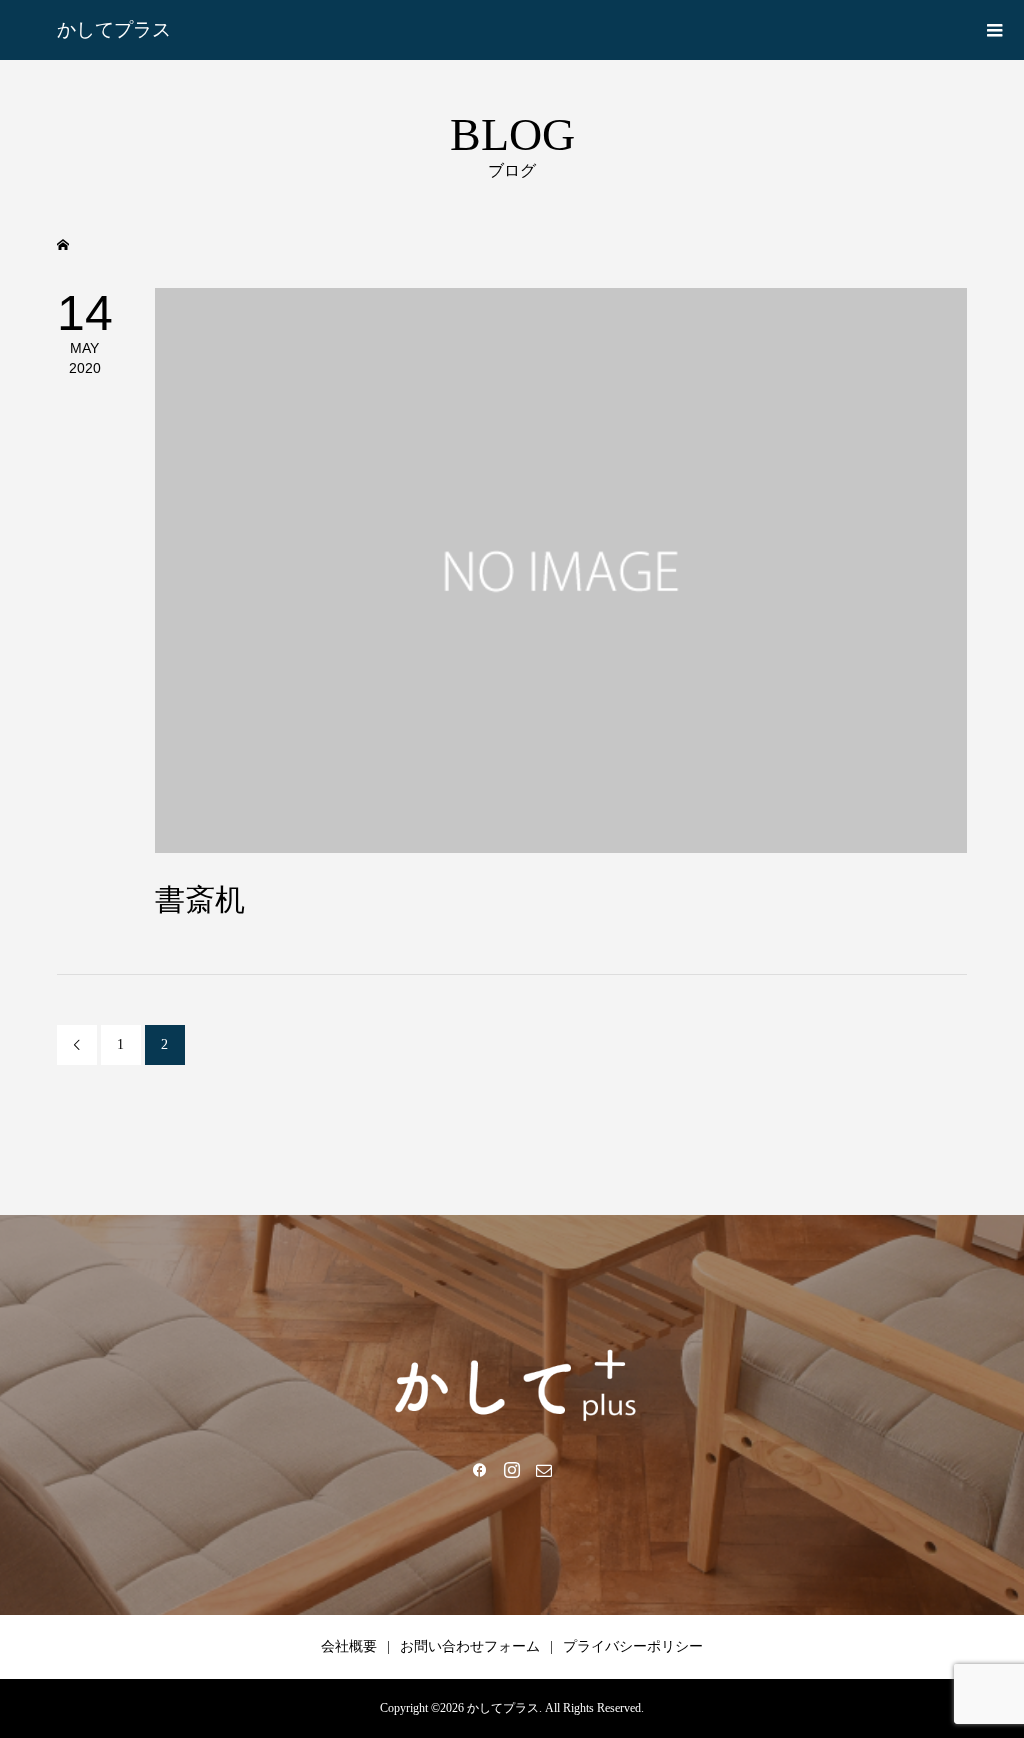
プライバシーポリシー (633, 1646)
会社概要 (349, 1646)
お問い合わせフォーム (470, 1646)
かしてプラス (114, 29)
